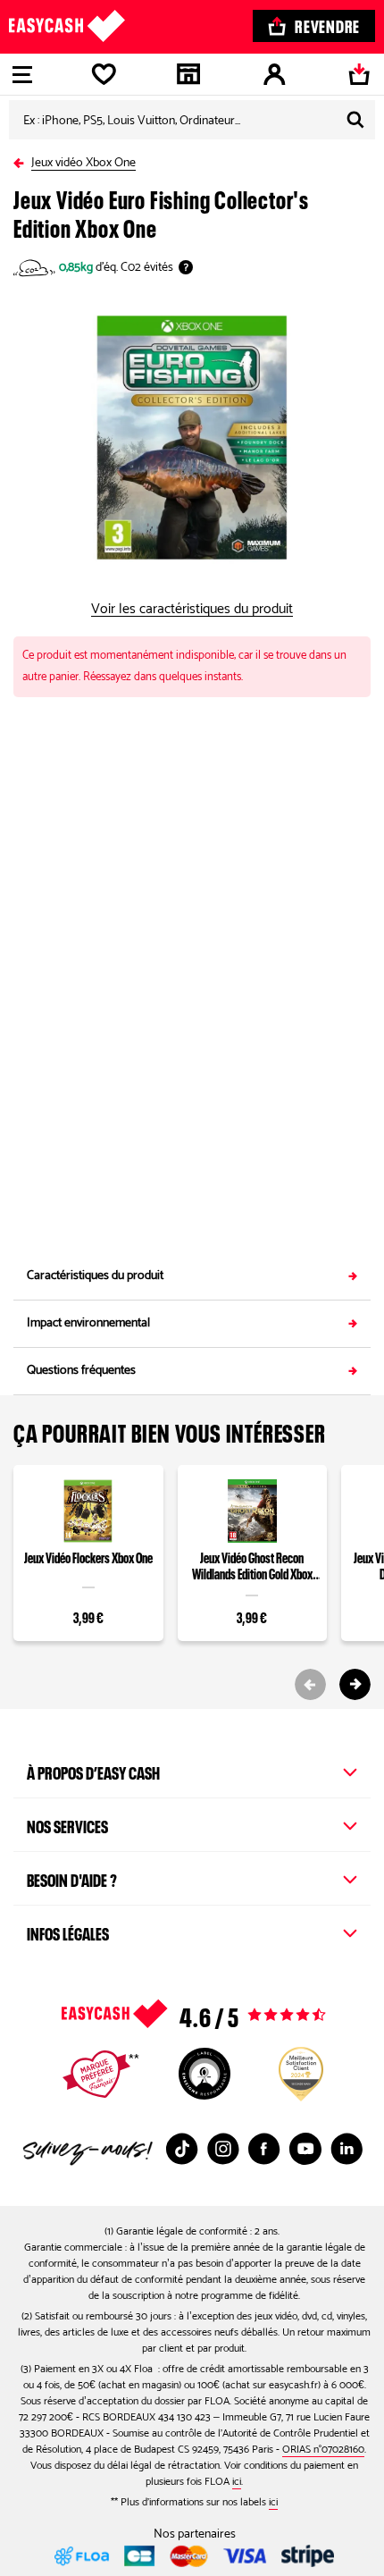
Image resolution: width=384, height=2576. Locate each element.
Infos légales (68, 1932)
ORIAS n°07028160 (323, 2450)
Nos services (67, 1824)
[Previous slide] (310, 1684)
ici (237, 2482)
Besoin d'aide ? (72, 1878)
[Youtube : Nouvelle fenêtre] (305, 2149)
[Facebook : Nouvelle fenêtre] (264, 2149)
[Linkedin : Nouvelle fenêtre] (346, 2149)
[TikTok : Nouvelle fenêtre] (182, 2149)
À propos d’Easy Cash (93, 1771)
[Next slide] (355, 1684)
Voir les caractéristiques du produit (192, 610)
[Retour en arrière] (22, 160)
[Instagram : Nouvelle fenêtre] (223, 2149)
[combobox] (192, 120)
